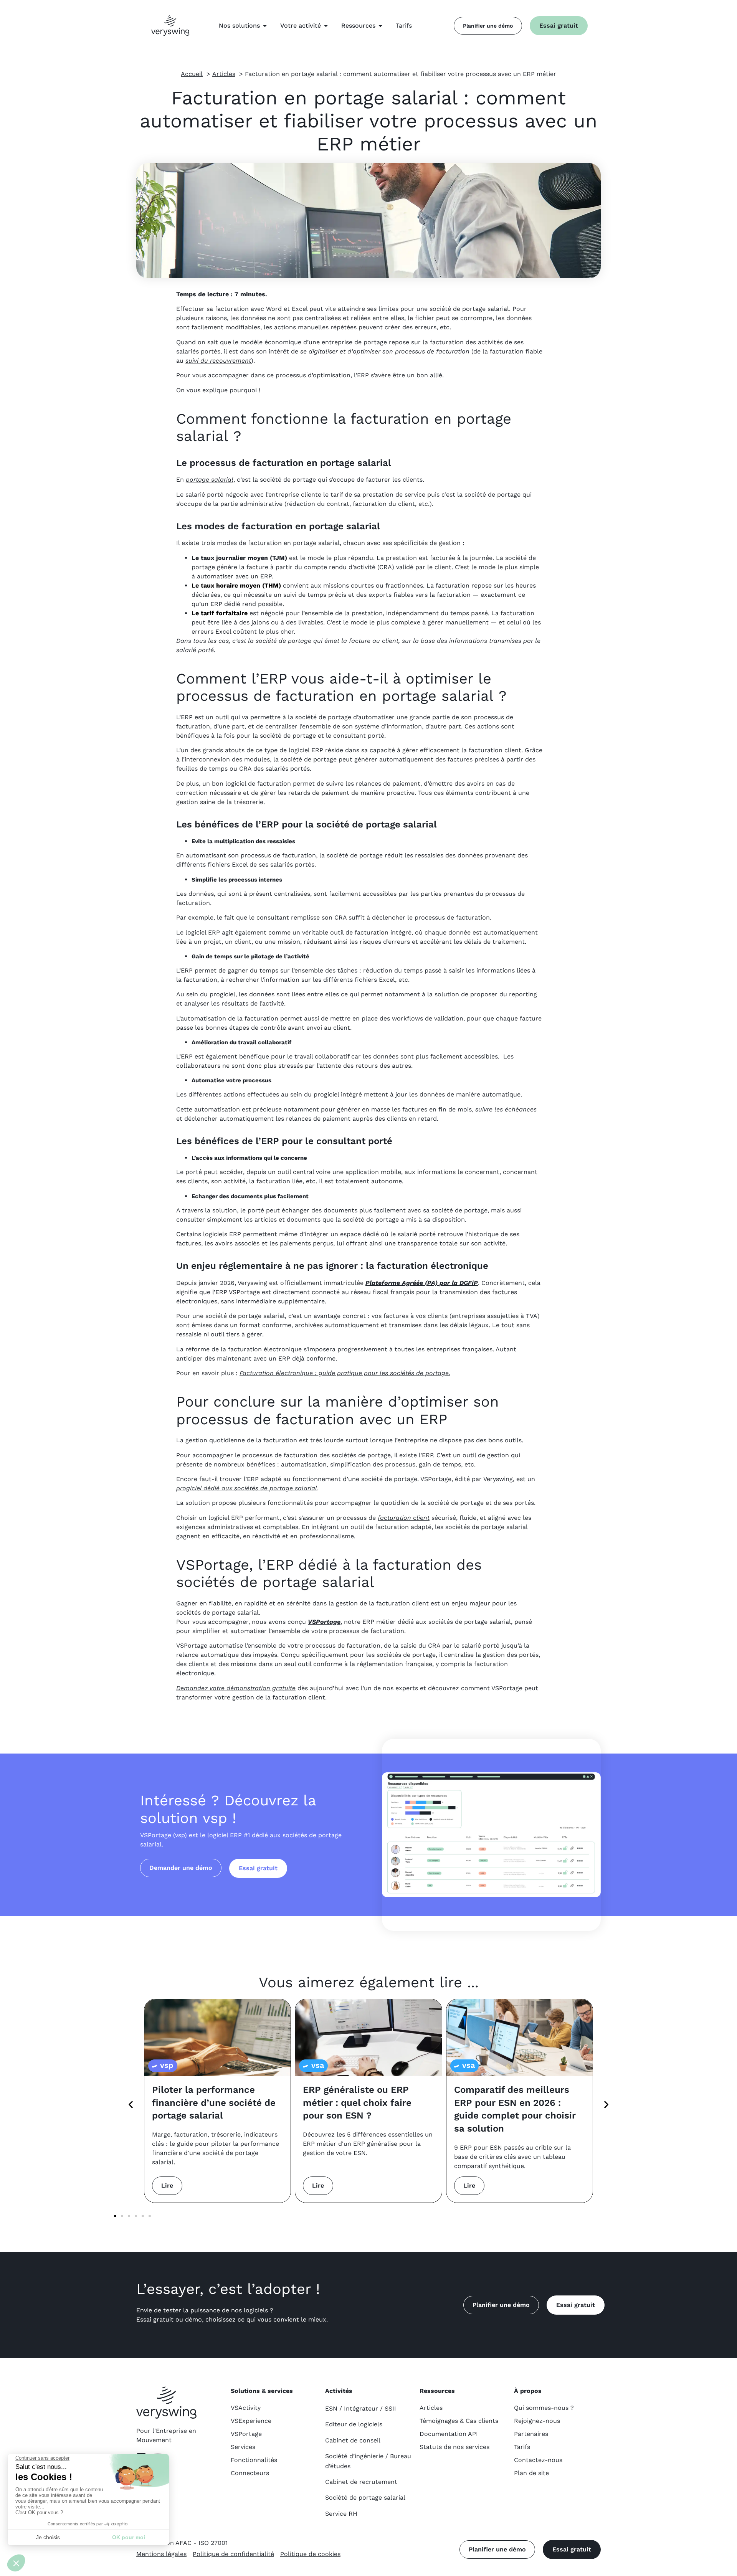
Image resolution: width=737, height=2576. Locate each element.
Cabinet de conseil (353, 2440)
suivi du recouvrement (218, 361)
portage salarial (210, 480)
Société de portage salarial (365, 2498)
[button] (131, 2105)
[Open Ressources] (380, 26)
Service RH (341, 2514)
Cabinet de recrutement (361, 2482)
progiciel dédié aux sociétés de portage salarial (247, 1488)
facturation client (404, 1518)
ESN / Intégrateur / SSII (361, 2408)
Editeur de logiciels (354, 2424)
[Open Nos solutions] (265, 26)
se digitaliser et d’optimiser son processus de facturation (385, 351)
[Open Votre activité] (326, 26)
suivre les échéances (506, 1109)
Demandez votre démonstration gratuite (236, 1688)
